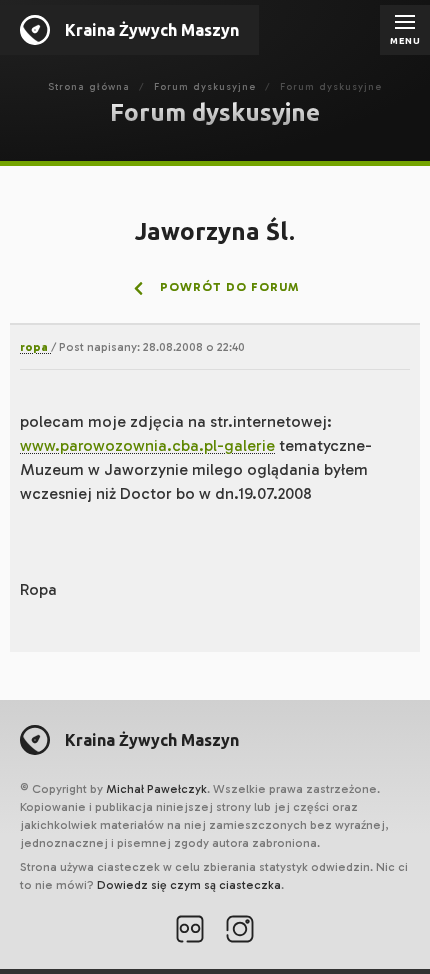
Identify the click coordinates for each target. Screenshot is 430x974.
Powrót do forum (227, 287)
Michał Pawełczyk (156, 789)
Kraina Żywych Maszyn (152, 30)
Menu (405, 41)
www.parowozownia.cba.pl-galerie (147, 445)
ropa (35, 347)
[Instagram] (240, 931)
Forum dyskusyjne (205, 87)
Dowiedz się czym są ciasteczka (189, 885)
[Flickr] (190, 931)
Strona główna (89, 87)
